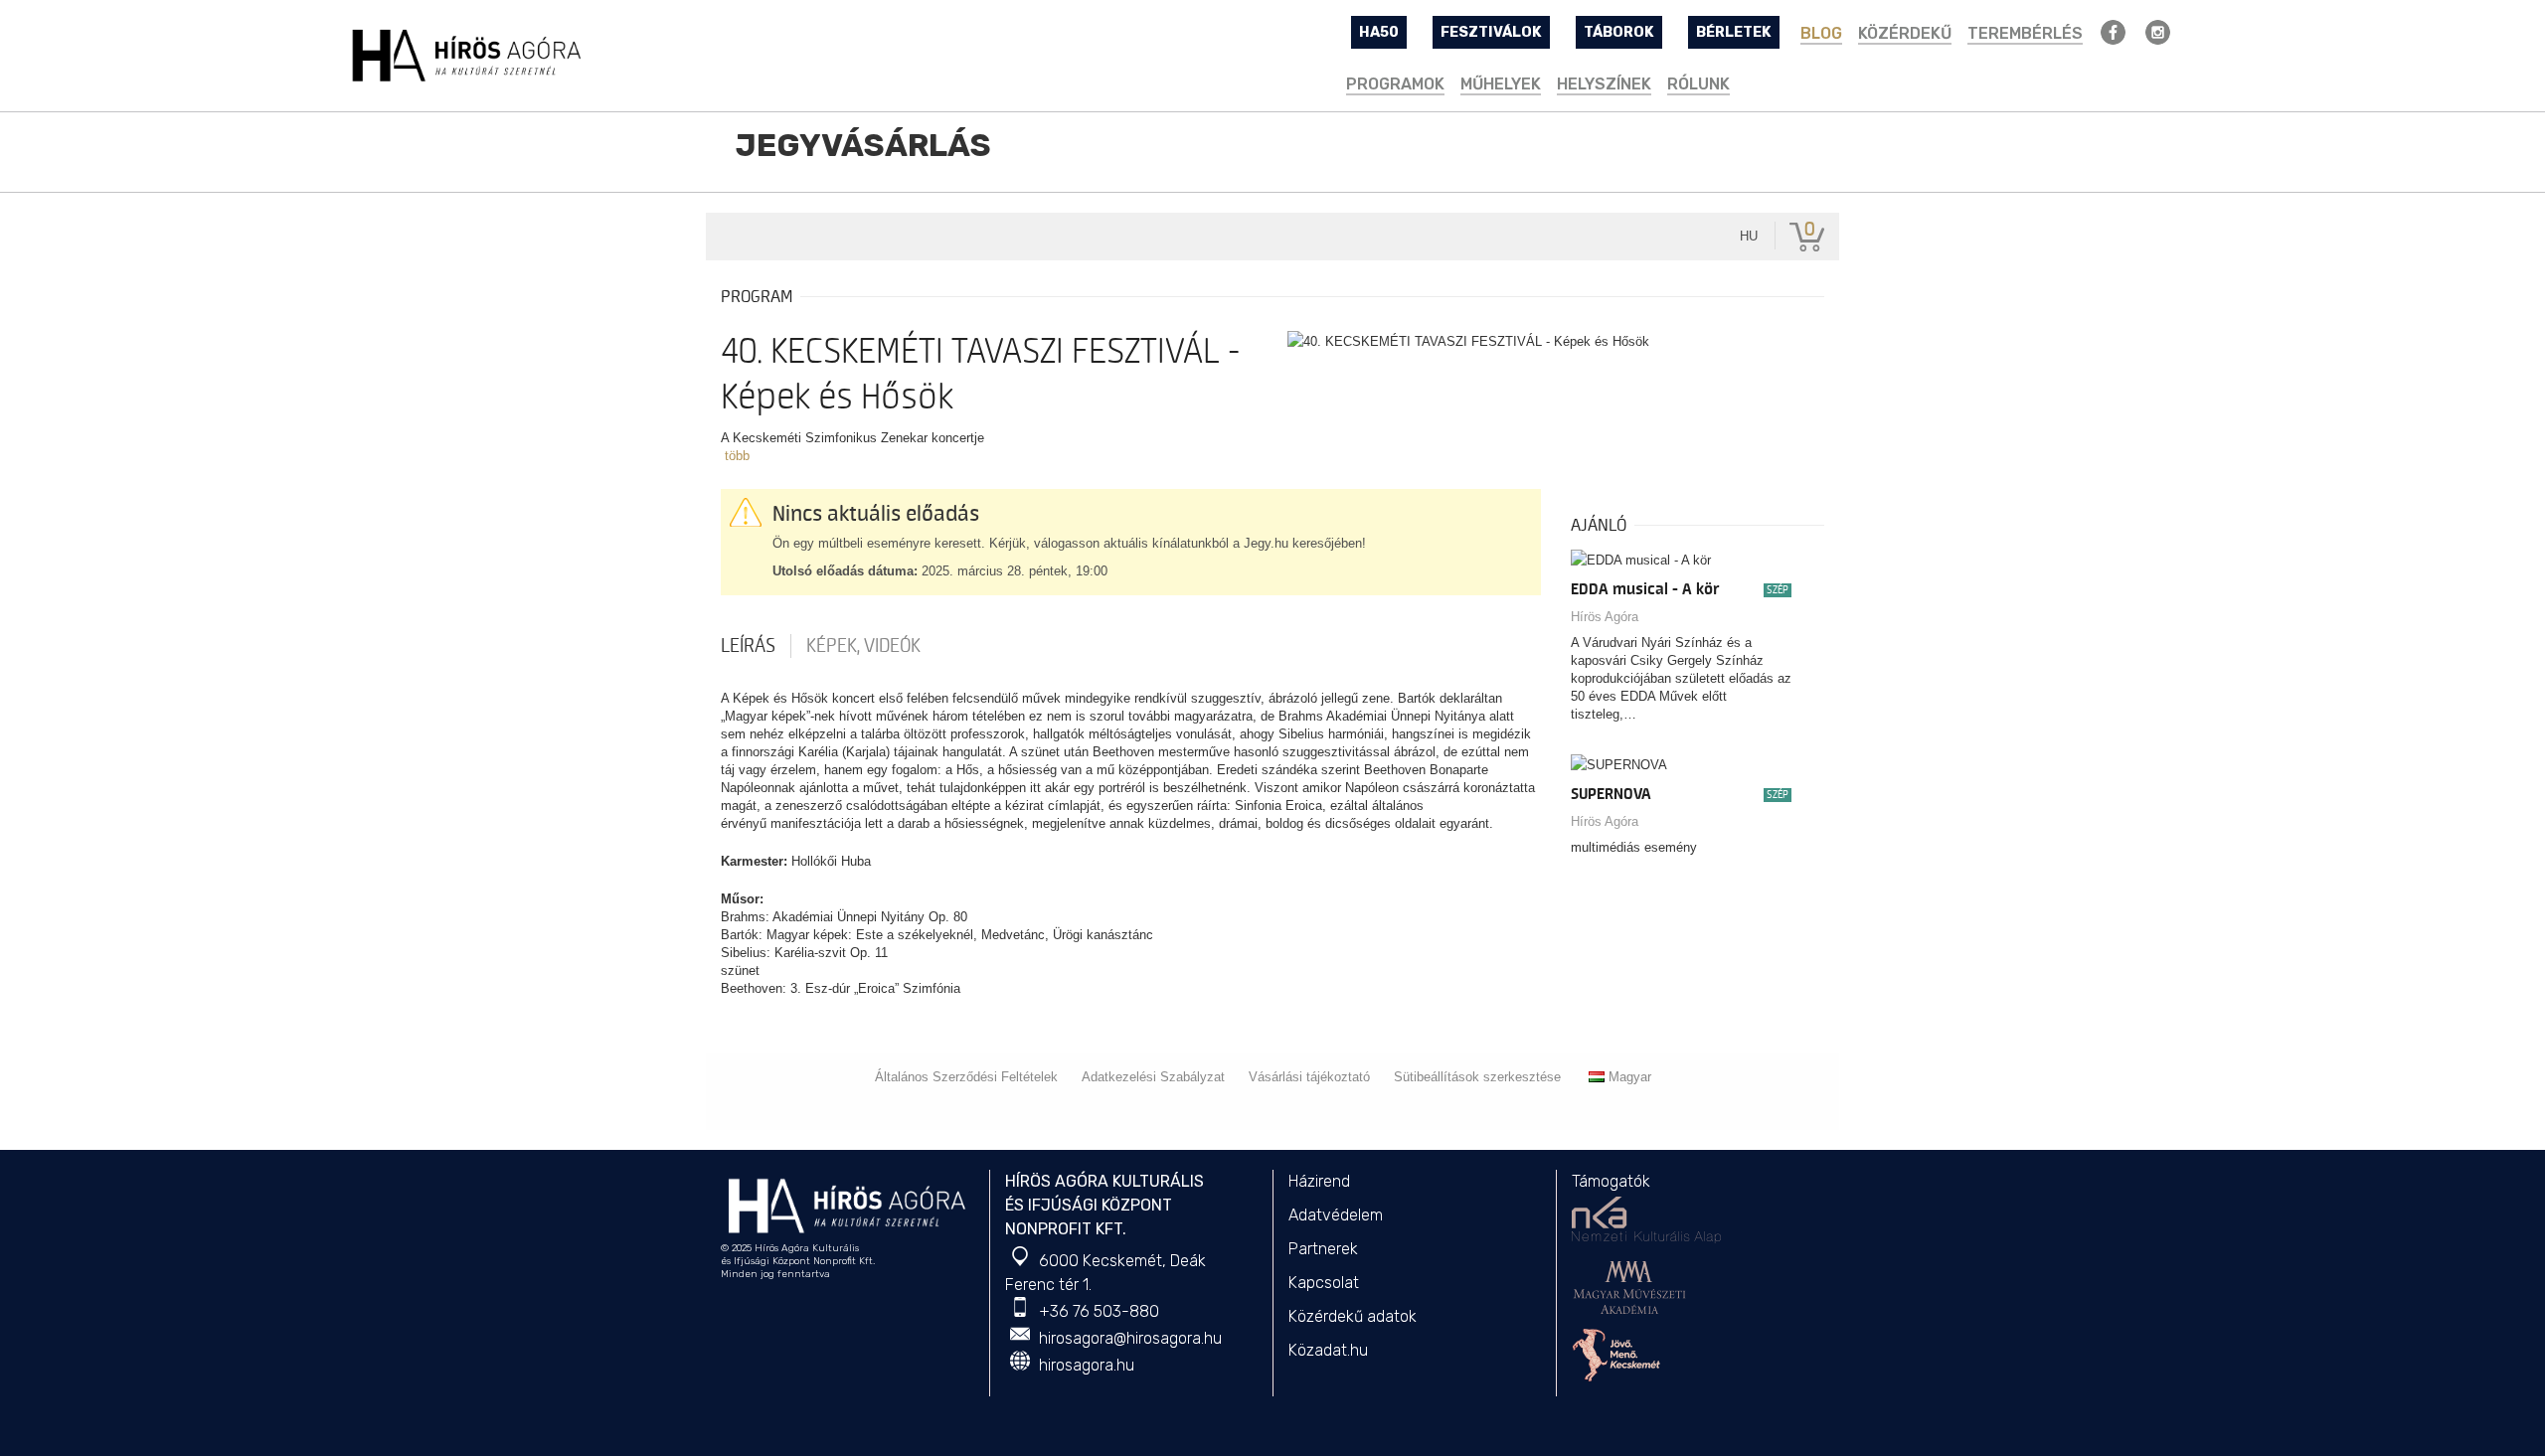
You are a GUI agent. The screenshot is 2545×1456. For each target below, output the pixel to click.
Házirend (1319, 1181)
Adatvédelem (1336, 1215)
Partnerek (1323, 1249)
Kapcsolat (1324, 1283)
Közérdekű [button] (1905, 33)
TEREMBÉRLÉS (2025, 33)
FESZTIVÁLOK (1491, 32)
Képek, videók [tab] (863, 646)
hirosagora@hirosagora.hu (1130, 1338)
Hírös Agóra (1605, 617)
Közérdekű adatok (1353, 1316)
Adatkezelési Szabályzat (1153, 1077)
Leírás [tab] (748, 646)
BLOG (1821, 33)
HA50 (1379, 32)
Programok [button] (1395, 84)
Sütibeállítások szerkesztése (1477, 1077)
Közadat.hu (1328, 1350)
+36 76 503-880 (1099, 1311)
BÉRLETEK (1734, 32)
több (737, 456)
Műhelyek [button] (1501, 84)
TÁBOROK (1619, 32)
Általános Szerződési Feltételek (966, 1077)
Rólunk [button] (1698, 84)
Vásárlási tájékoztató (1309, 1077)
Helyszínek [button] (1604, 84)
